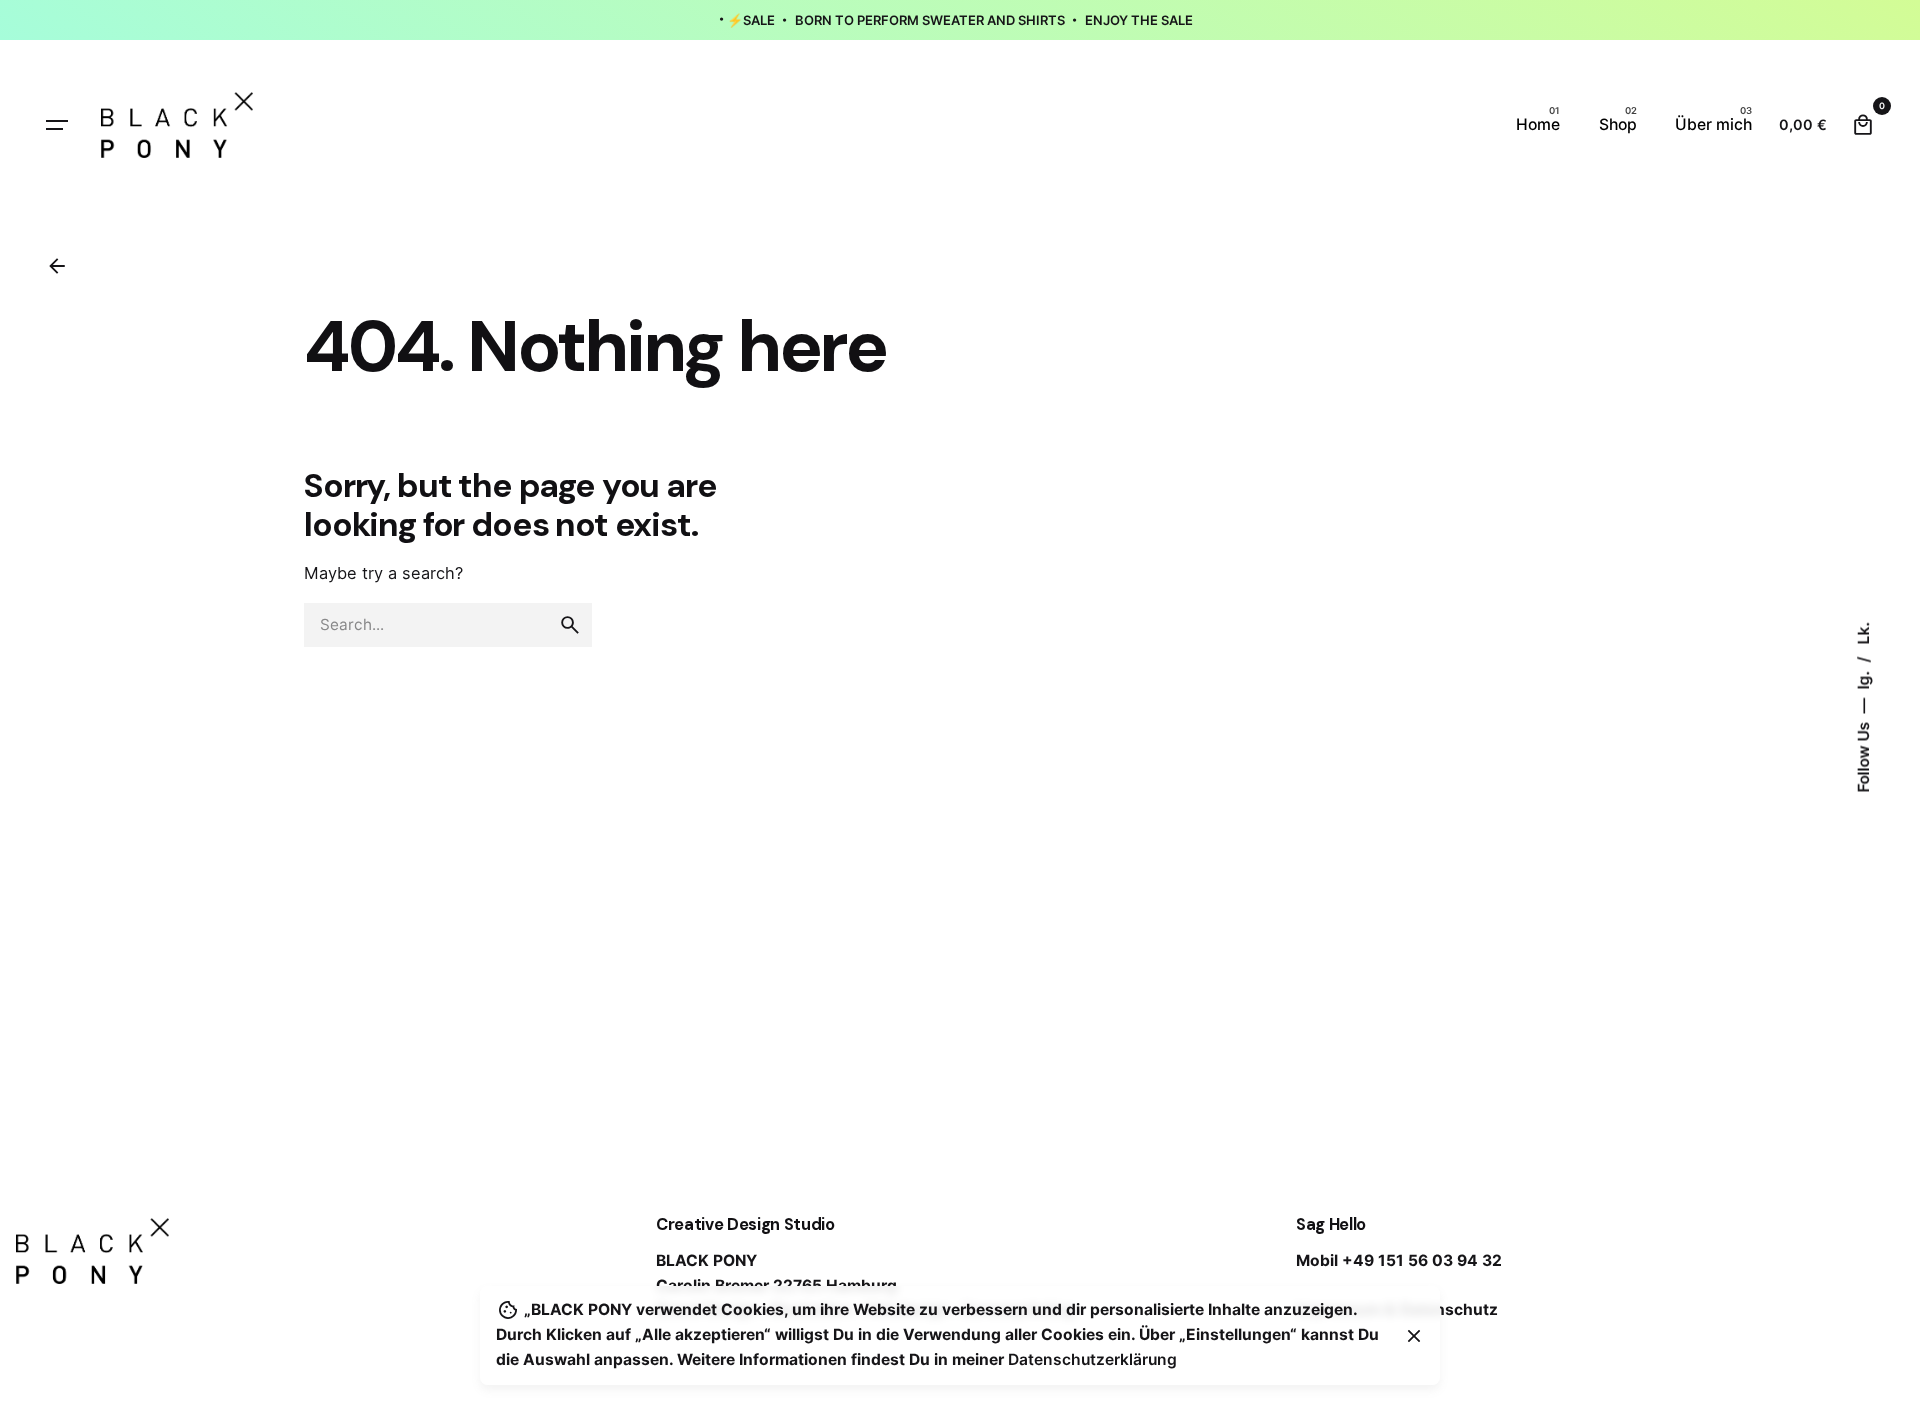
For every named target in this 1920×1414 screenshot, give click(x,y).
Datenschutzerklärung (1092, 1359)
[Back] (57, 266)
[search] (570, 625)
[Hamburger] (57, 125)
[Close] (1414, 1336)
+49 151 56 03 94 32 (1422, 1260)
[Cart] (1863, 125)
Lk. (1863, 633)
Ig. (1863, 678)
